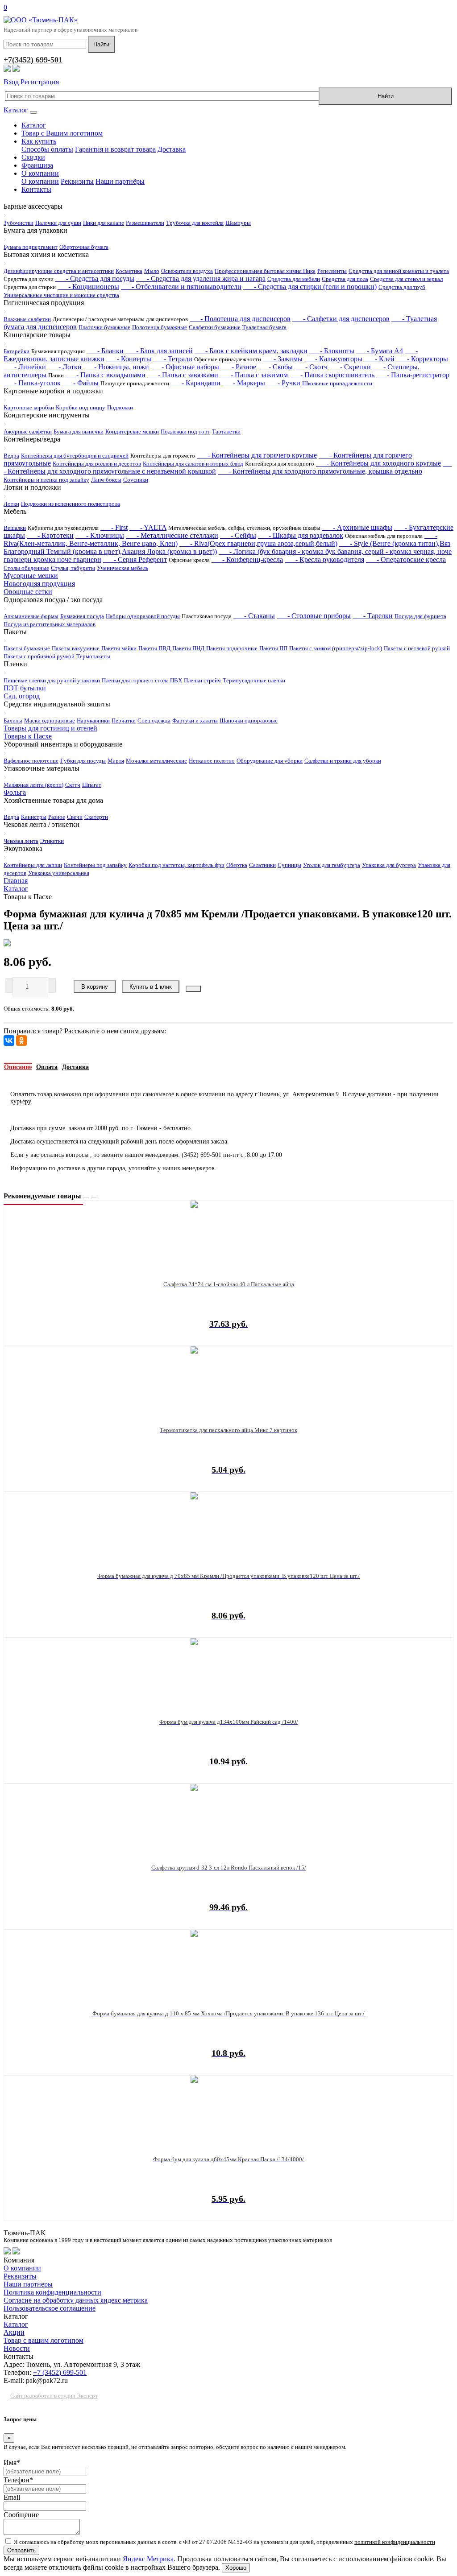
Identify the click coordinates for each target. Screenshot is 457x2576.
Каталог (17, 110)
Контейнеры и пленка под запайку (46, 480)
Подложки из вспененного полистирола (71, 504)
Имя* (12, 2462)
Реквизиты (77, 181)
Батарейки (17, 351)
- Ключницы (100, 535)
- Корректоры (422, 359)
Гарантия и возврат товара (115, 149)
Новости (17, 2348)
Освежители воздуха (187, 271)
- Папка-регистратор (413, 375)
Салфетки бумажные (215, 327)
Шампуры (238, 223)
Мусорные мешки (31, 576)
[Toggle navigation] (33, 112)
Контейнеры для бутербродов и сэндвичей (75, 456)
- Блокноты (332, 351)
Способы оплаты (47, 149)
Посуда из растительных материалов (50, 624)
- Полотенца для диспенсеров (240, 319)
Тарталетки (226, 431)
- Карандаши (196, 383)
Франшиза (37, 165)
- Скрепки (350, 367)
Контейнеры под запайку (95, 865)
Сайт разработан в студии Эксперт (54, 2396)
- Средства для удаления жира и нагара (201, 279)
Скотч (73, 785)
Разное (57, 817)
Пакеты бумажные (27, 648)
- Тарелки (373, 616)
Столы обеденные (26, 568)
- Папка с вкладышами (106, 375)
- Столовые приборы (314, 616)
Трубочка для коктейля (195, 223)
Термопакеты (93, 656)
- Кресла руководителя (324, 559)
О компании (40, 173)
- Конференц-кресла (247, 559)
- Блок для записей (159, 351)
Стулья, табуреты (73, 568)
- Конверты (129, 359)
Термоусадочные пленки (254, 680)
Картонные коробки (29, 407)
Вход (11, 82)
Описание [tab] (18, 1067)
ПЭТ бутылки (25, 688)
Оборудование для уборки (270, 761)
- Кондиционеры (88, 287)
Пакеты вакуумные (76, 648)
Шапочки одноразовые (249, 720)
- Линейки (25, 367)
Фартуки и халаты (195, 720)
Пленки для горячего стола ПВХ (142, 680)
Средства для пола (345, 279)
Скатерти (96, 817)
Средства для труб (402, 287)
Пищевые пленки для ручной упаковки (52, 680)
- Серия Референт (135, 559)
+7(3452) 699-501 (33, 60)
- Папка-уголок (32, 383)
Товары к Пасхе (28, 736)
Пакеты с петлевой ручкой (417, 648)
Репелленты (332, 271)
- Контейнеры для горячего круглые (257, 455)
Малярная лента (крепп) (33, 785)
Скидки (33, 157)
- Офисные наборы (185, 367)
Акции (14, 2332)
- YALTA (148, 527)
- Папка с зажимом (254, 375)
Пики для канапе (104, 223)
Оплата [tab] (47, 1067)
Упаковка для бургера (389, 865)
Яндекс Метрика (148, 2559)
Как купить (39, 141)
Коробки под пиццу (81, 407)
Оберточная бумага (84, 247)
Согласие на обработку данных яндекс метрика (76, 2300)
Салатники (262, 865)
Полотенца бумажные (160, 327)
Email (12, 2497)
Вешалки (15, 528)
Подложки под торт (185, 431)
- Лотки (65, 367)
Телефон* (18, 2480)
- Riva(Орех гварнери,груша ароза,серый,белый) (258, 543)
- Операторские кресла (406, 559)
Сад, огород (22, 696)
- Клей (379, 359)
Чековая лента (21, 841)
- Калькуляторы (333, 359)
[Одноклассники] (21, 1040)
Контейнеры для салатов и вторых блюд (193, 464)
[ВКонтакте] (9, 1040)
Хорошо (236, 2568)
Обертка (237, 865)
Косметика (129, 271)
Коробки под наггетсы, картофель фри (177, 865)
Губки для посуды (83, 761)
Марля (116, 761)
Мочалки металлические (156, 761)
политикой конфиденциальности (395, 2542)
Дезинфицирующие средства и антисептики (59, 271)
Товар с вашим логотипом (44, 2340)
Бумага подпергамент (31, 247)
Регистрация (40, 82)
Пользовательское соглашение (50, 2308)
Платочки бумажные (104, 327)
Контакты (36, 189)
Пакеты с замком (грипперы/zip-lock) (336, 648)
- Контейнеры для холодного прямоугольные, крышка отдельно (320, 471)
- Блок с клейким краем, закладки (251, 351)
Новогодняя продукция (39, 584)
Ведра (11, 456)
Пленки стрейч (202, 680)
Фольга (15, 792)
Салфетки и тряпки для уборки (343, 761)
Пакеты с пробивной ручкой (39, 656)
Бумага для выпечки (79, 431)
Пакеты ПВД (154, 648)
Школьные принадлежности (337, 383)
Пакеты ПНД (188, 648)
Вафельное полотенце (31, 761)
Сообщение (21, 2515)
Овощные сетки (28, 592)
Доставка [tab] (75, 1067)
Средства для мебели (294, 279)
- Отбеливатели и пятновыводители (181, 287)
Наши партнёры (120, 181)
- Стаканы (254, 616)
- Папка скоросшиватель (332, 375)
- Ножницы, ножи (116, 367)
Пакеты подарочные (232, 648)
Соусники (136, 480)
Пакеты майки (119, 648)
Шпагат (92, 785)
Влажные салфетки (27, 319)
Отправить (21, 2550)
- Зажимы (283, 359)
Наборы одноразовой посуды (143, 616)
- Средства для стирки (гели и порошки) (310, 287)
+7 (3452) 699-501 (60, 2372)
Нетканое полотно (212, 761)
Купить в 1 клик (151, 987)
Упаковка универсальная (59, 873)
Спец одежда (154, 720)
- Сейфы (238, 535)
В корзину (95, 987)
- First (114, 527)
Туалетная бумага (264, 327)
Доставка (172, 149)
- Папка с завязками (183, 375)
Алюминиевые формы (31, 616)
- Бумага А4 (380, 351)
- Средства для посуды (95, 279)
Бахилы (13, 720)
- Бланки (105, 351)
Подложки (120, 407)
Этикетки (52, 841)
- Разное (239, 367)
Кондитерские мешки (132, 431)
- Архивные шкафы (357, 527)
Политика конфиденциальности (52, 2292)
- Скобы (275, 367)
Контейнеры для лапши (33, 865)
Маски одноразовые (50, 720)
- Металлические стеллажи (172, 535)
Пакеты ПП (273, 648)
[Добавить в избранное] (193, 989)
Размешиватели (145, 223)
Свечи (75, 817)
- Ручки (284, 383)
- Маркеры (244, 383)
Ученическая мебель (123, 568)
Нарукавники (93, 720)
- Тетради (173, 359)
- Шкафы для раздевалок (301, 535)
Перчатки (124, 720)
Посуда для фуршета (420, 616)
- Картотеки (50, 535)
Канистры (34, 817)
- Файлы (81, 383)
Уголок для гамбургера (332, 865)
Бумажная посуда (82, 616)
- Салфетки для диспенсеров (341, 319)
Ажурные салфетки (28, 431)
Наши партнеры (28, 2284)
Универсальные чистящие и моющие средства (61, 295)
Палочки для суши (58, 223)
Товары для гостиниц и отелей (50, 728)
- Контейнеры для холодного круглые (378, 463)
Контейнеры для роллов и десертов (97, 464)
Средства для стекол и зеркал (406, 279)
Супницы (289, 865)
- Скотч (311, 367)
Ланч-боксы (106, 480)
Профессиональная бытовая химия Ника (265, 271)
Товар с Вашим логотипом (62, 133)
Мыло (152, 271)
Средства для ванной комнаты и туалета (399, 271)
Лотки (11, 504)
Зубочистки (19, 223)
